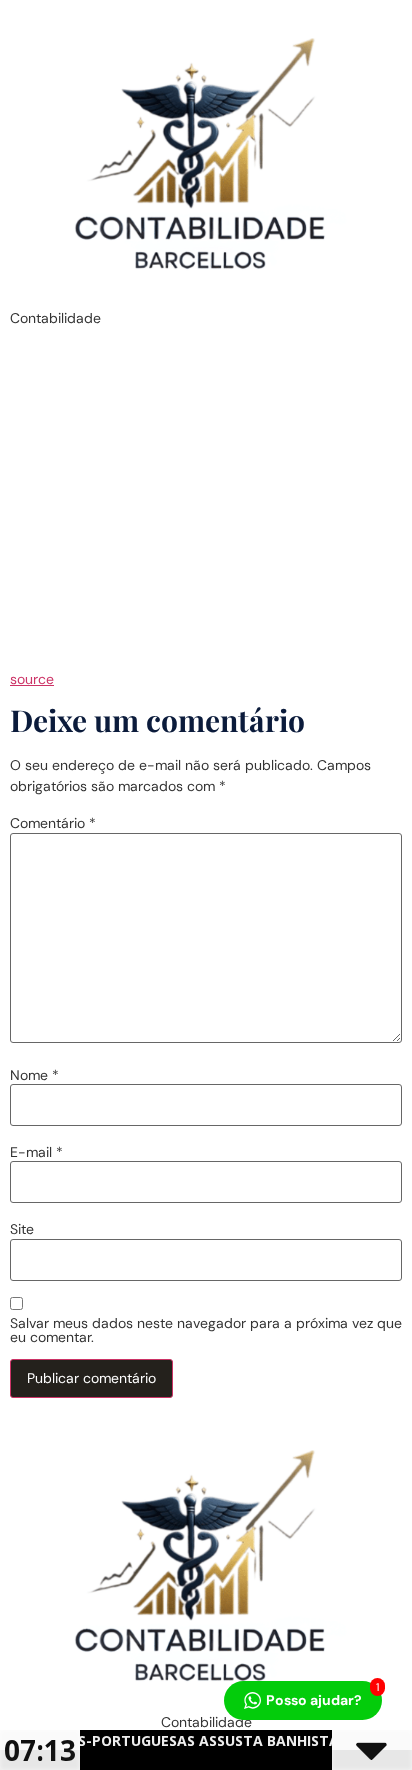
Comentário (53, 823)
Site (22, 1229)
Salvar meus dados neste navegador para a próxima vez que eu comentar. (206, 1330)
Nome (34, 1075)
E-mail (36, 1152)
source (32, 679)
